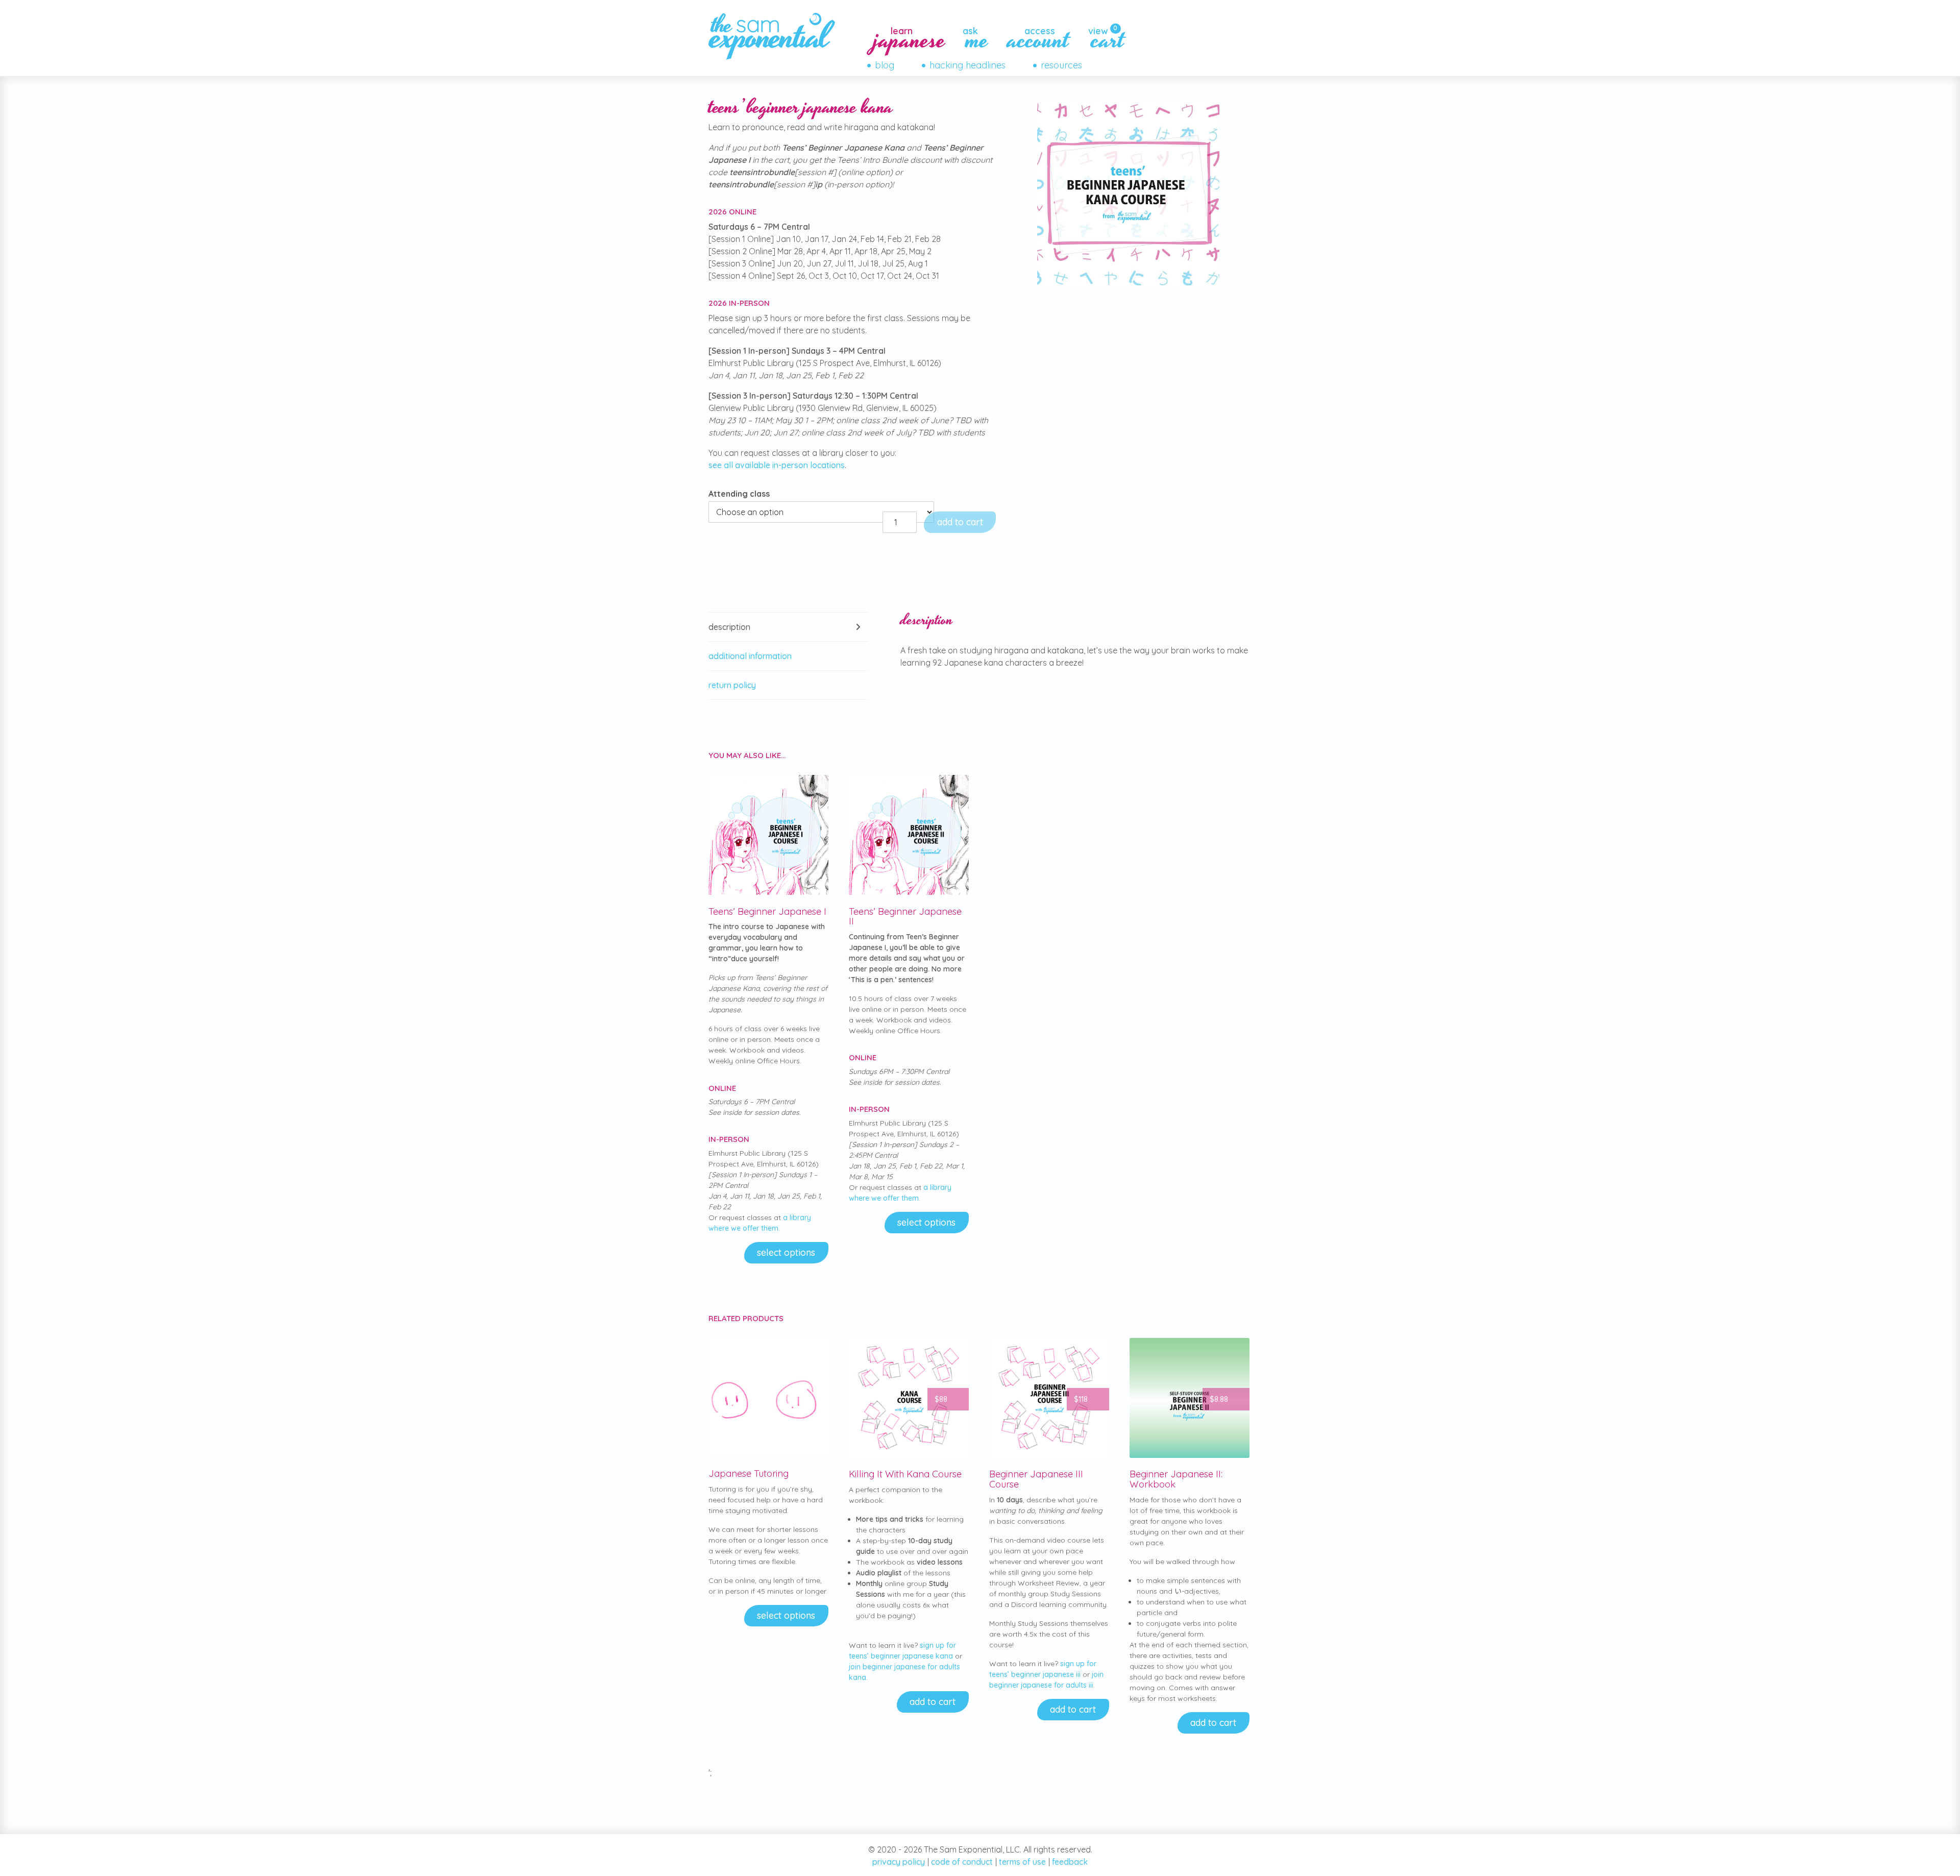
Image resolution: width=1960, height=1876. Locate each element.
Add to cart (960, 522)
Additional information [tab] (750, 656)
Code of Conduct (962, 1862)
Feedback (1070, 1862)
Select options (786, 1252)
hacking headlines (967, 65)
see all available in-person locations (777, 465)
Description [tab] (729, 627)
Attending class (739, 494)
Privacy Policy (899, 1862)
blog (885, 65)
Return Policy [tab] (732, 685)
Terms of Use (1022, 1862)
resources (1061, 65)
